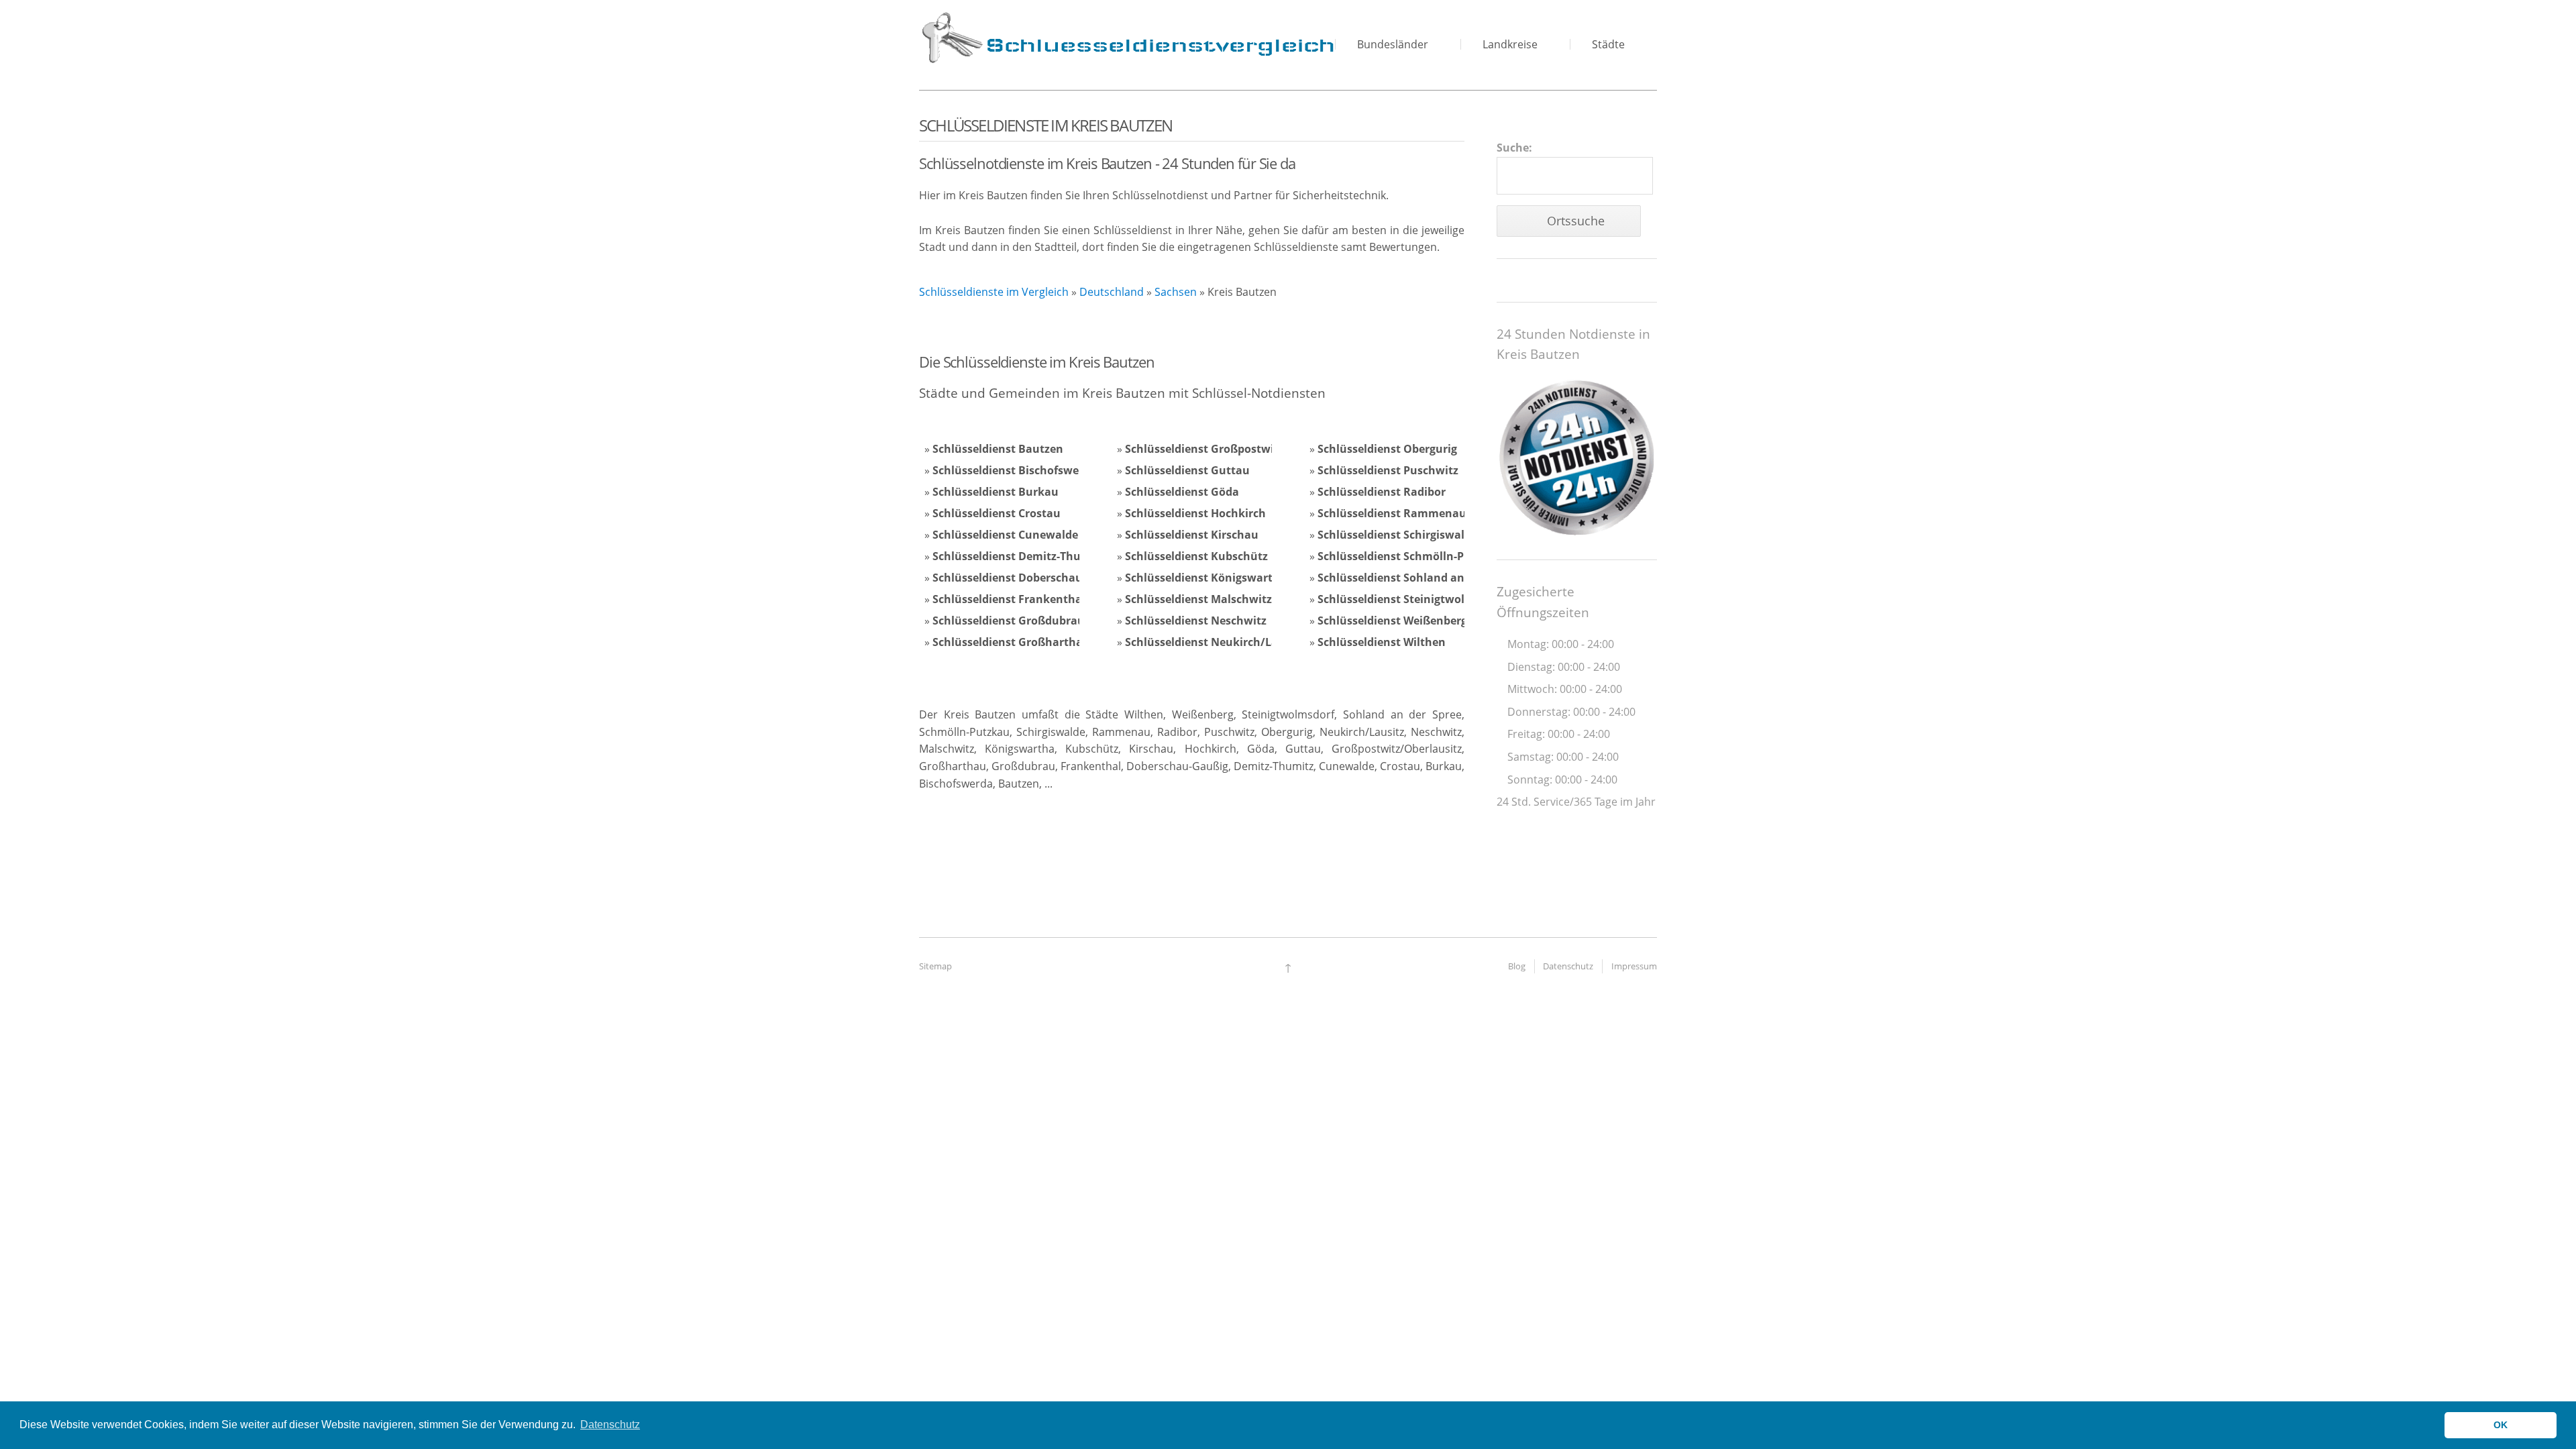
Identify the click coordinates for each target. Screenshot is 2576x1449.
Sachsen (1176, 292)
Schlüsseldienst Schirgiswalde (1397, 535)
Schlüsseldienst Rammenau (1392, 513)
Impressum (1634, 966)
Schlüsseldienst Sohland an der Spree (1417, 578)
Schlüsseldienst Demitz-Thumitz (1019, 556)
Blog (1517, 966)
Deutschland (1112, 292)
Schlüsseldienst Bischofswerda (1015, 470)
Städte (1608, 44)
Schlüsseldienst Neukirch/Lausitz (1215, 642)
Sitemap (935, 966)
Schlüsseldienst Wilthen (1382, 642)
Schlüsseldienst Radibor (1382, 492)
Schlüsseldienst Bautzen (998, 449)
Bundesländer (1393, 44)
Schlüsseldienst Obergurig (1387, 449)
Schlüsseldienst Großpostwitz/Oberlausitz (1238, 449)
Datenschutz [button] (610, 1425)
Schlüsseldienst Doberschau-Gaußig (1029, 578)
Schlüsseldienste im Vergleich (994, 292)
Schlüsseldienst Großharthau (1011, 642)
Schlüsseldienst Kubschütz (1196, 556)
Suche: (1514, 148)
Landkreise (1510, 44)
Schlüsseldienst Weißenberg (1392, 621)
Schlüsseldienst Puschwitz (1388, 470)
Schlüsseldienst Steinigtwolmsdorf (1410, 599)
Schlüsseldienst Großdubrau (1009, 621)
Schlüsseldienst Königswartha (1206, 578)
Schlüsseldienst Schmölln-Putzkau (1410, 556)
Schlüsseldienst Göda (1182, 492)
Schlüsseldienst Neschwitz (1196, 621)
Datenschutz (1568, 966)
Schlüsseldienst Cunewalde (1005, 535)
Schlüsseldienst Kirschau (1192, 535)
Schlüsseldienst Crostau (997, 513)
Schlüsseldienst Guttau (1187, 470)
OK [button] (2501, 1425)
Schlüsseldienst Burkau (996, 492)
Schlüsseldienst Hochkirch (1195, 513)
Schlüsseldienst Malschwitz (1198, 599)
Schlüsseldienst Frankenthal (1009, 599)
